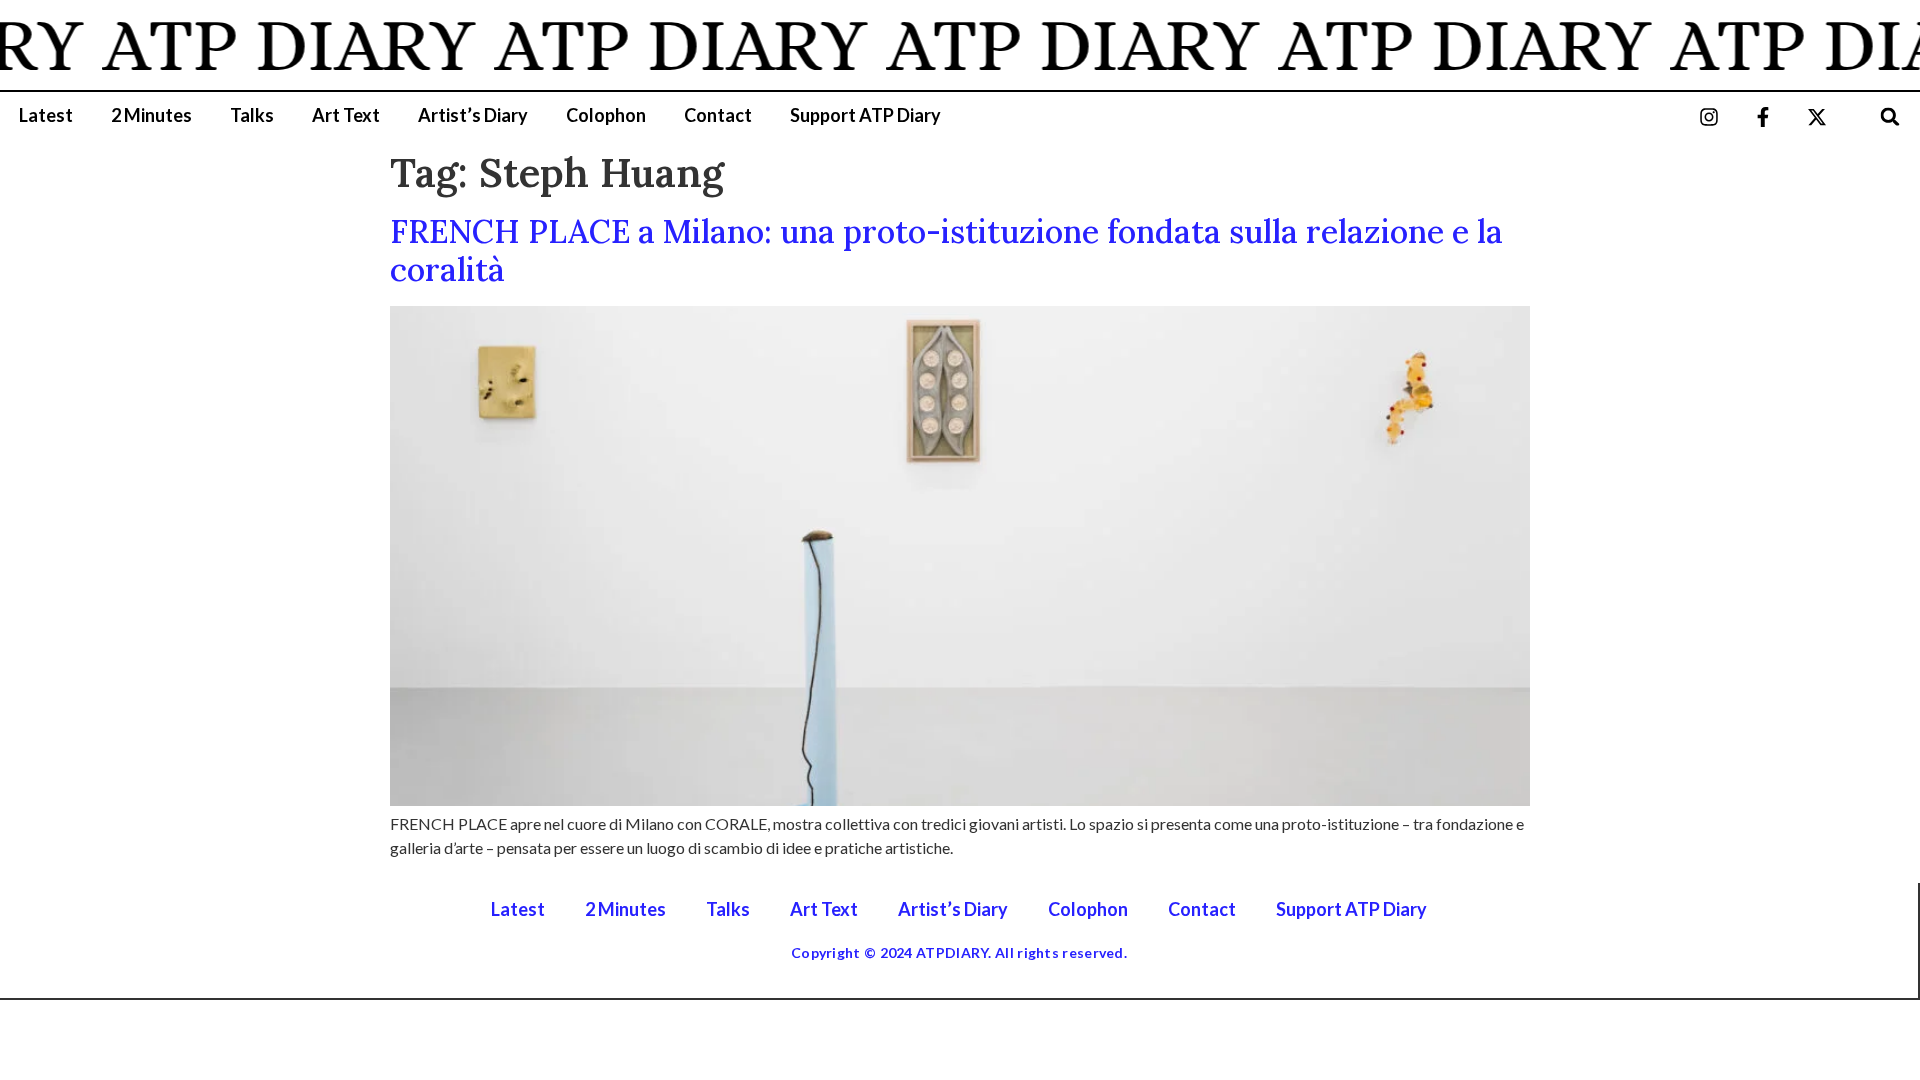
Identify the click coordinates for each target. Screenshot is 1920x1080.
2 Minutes (151, 115)
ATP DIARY (277, 45)
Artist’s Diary (473, 115)
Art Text (346, 115)
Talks (252, 115)
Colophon (606, 115)
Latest (46, 115)
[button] (1890, 116)
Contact (718, 115)
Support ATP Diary (865, 115)
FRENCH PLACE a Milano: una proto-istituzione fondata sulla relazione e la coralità (946, 250)
